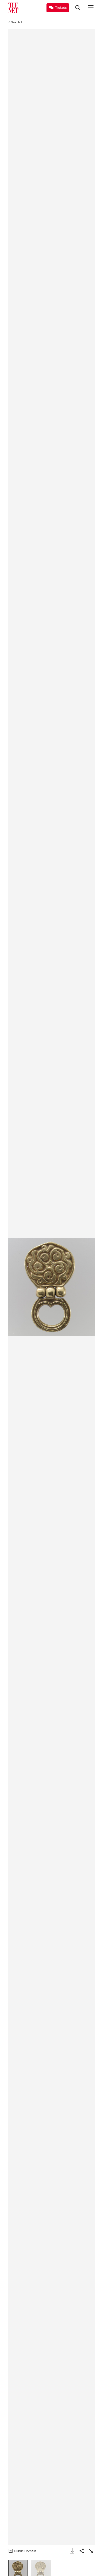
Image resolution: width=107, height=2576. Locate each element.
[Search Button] (78, 8)
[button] (52, 1287)
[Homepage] (13, 8)
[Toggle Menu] (91, 8)
